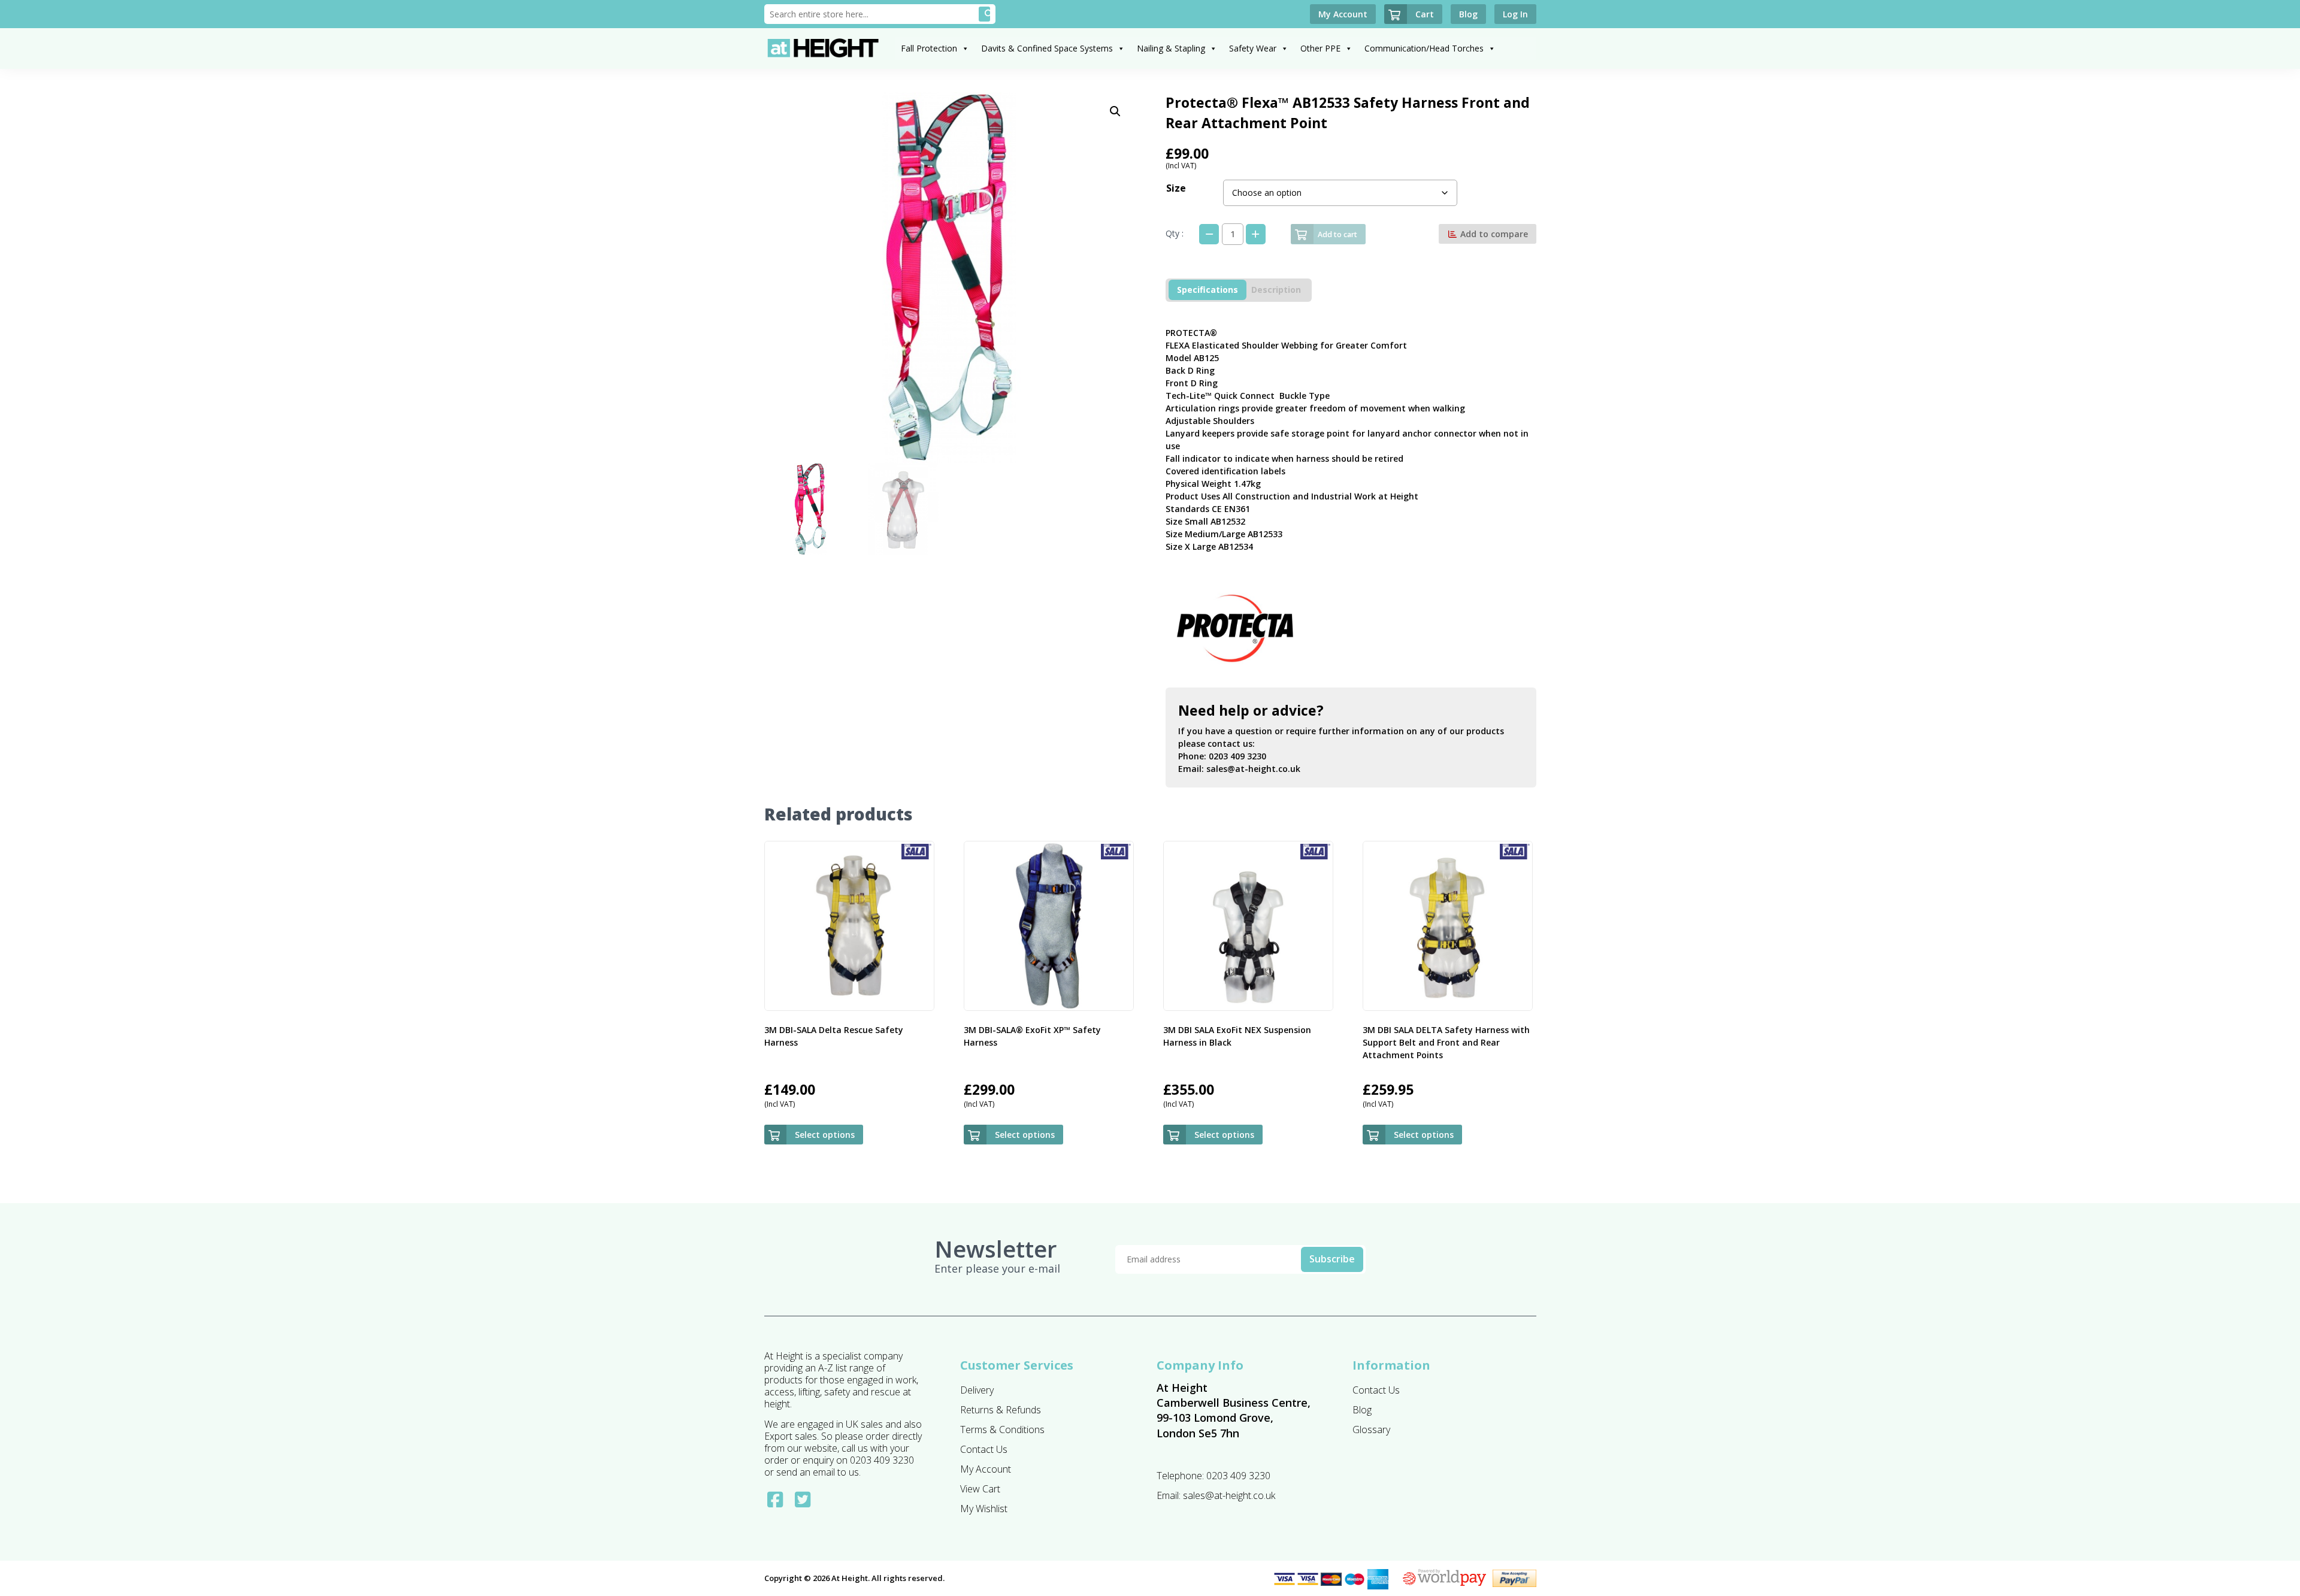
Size (1176, 188)
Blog (1362, 1410)
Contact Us (984, 1449)
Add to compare (1493, 234)
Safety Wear (1253, 48)
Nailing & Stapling (1171, 48)
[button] (1115, 111)
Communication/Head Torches (1424, 48)
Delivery (977, 1390)
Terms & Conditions (1002, 1430)
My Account (986, 1469)
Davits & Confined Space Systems (1047, 48)
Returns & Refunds (1001, 1410)
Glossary (1371, 1430)
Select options (825, 1135)
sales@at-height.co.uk (1253, 769)
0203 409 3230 (1237, 756)
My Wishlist (984, 1509)
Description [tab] (1276, 290)
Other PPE (1320, 48)
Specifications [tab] (1207, 290)
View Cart (980, 1489)
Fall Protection (929, 48)
